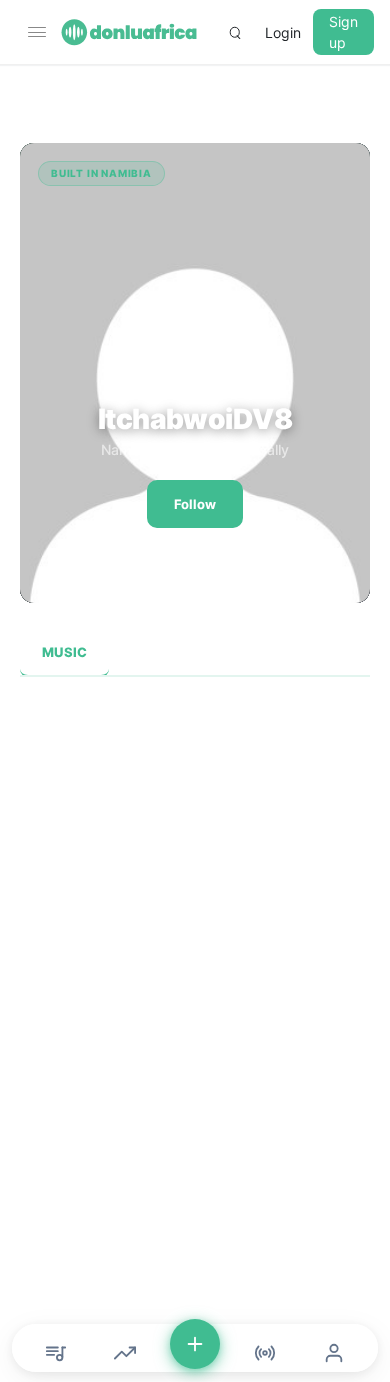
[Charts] (125, 1353)
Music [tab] (64, 652)
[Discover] (56, 1353)
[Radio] (265, 1353)
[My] (334, 1353)
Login (283, 32)
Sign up (343, 32)
